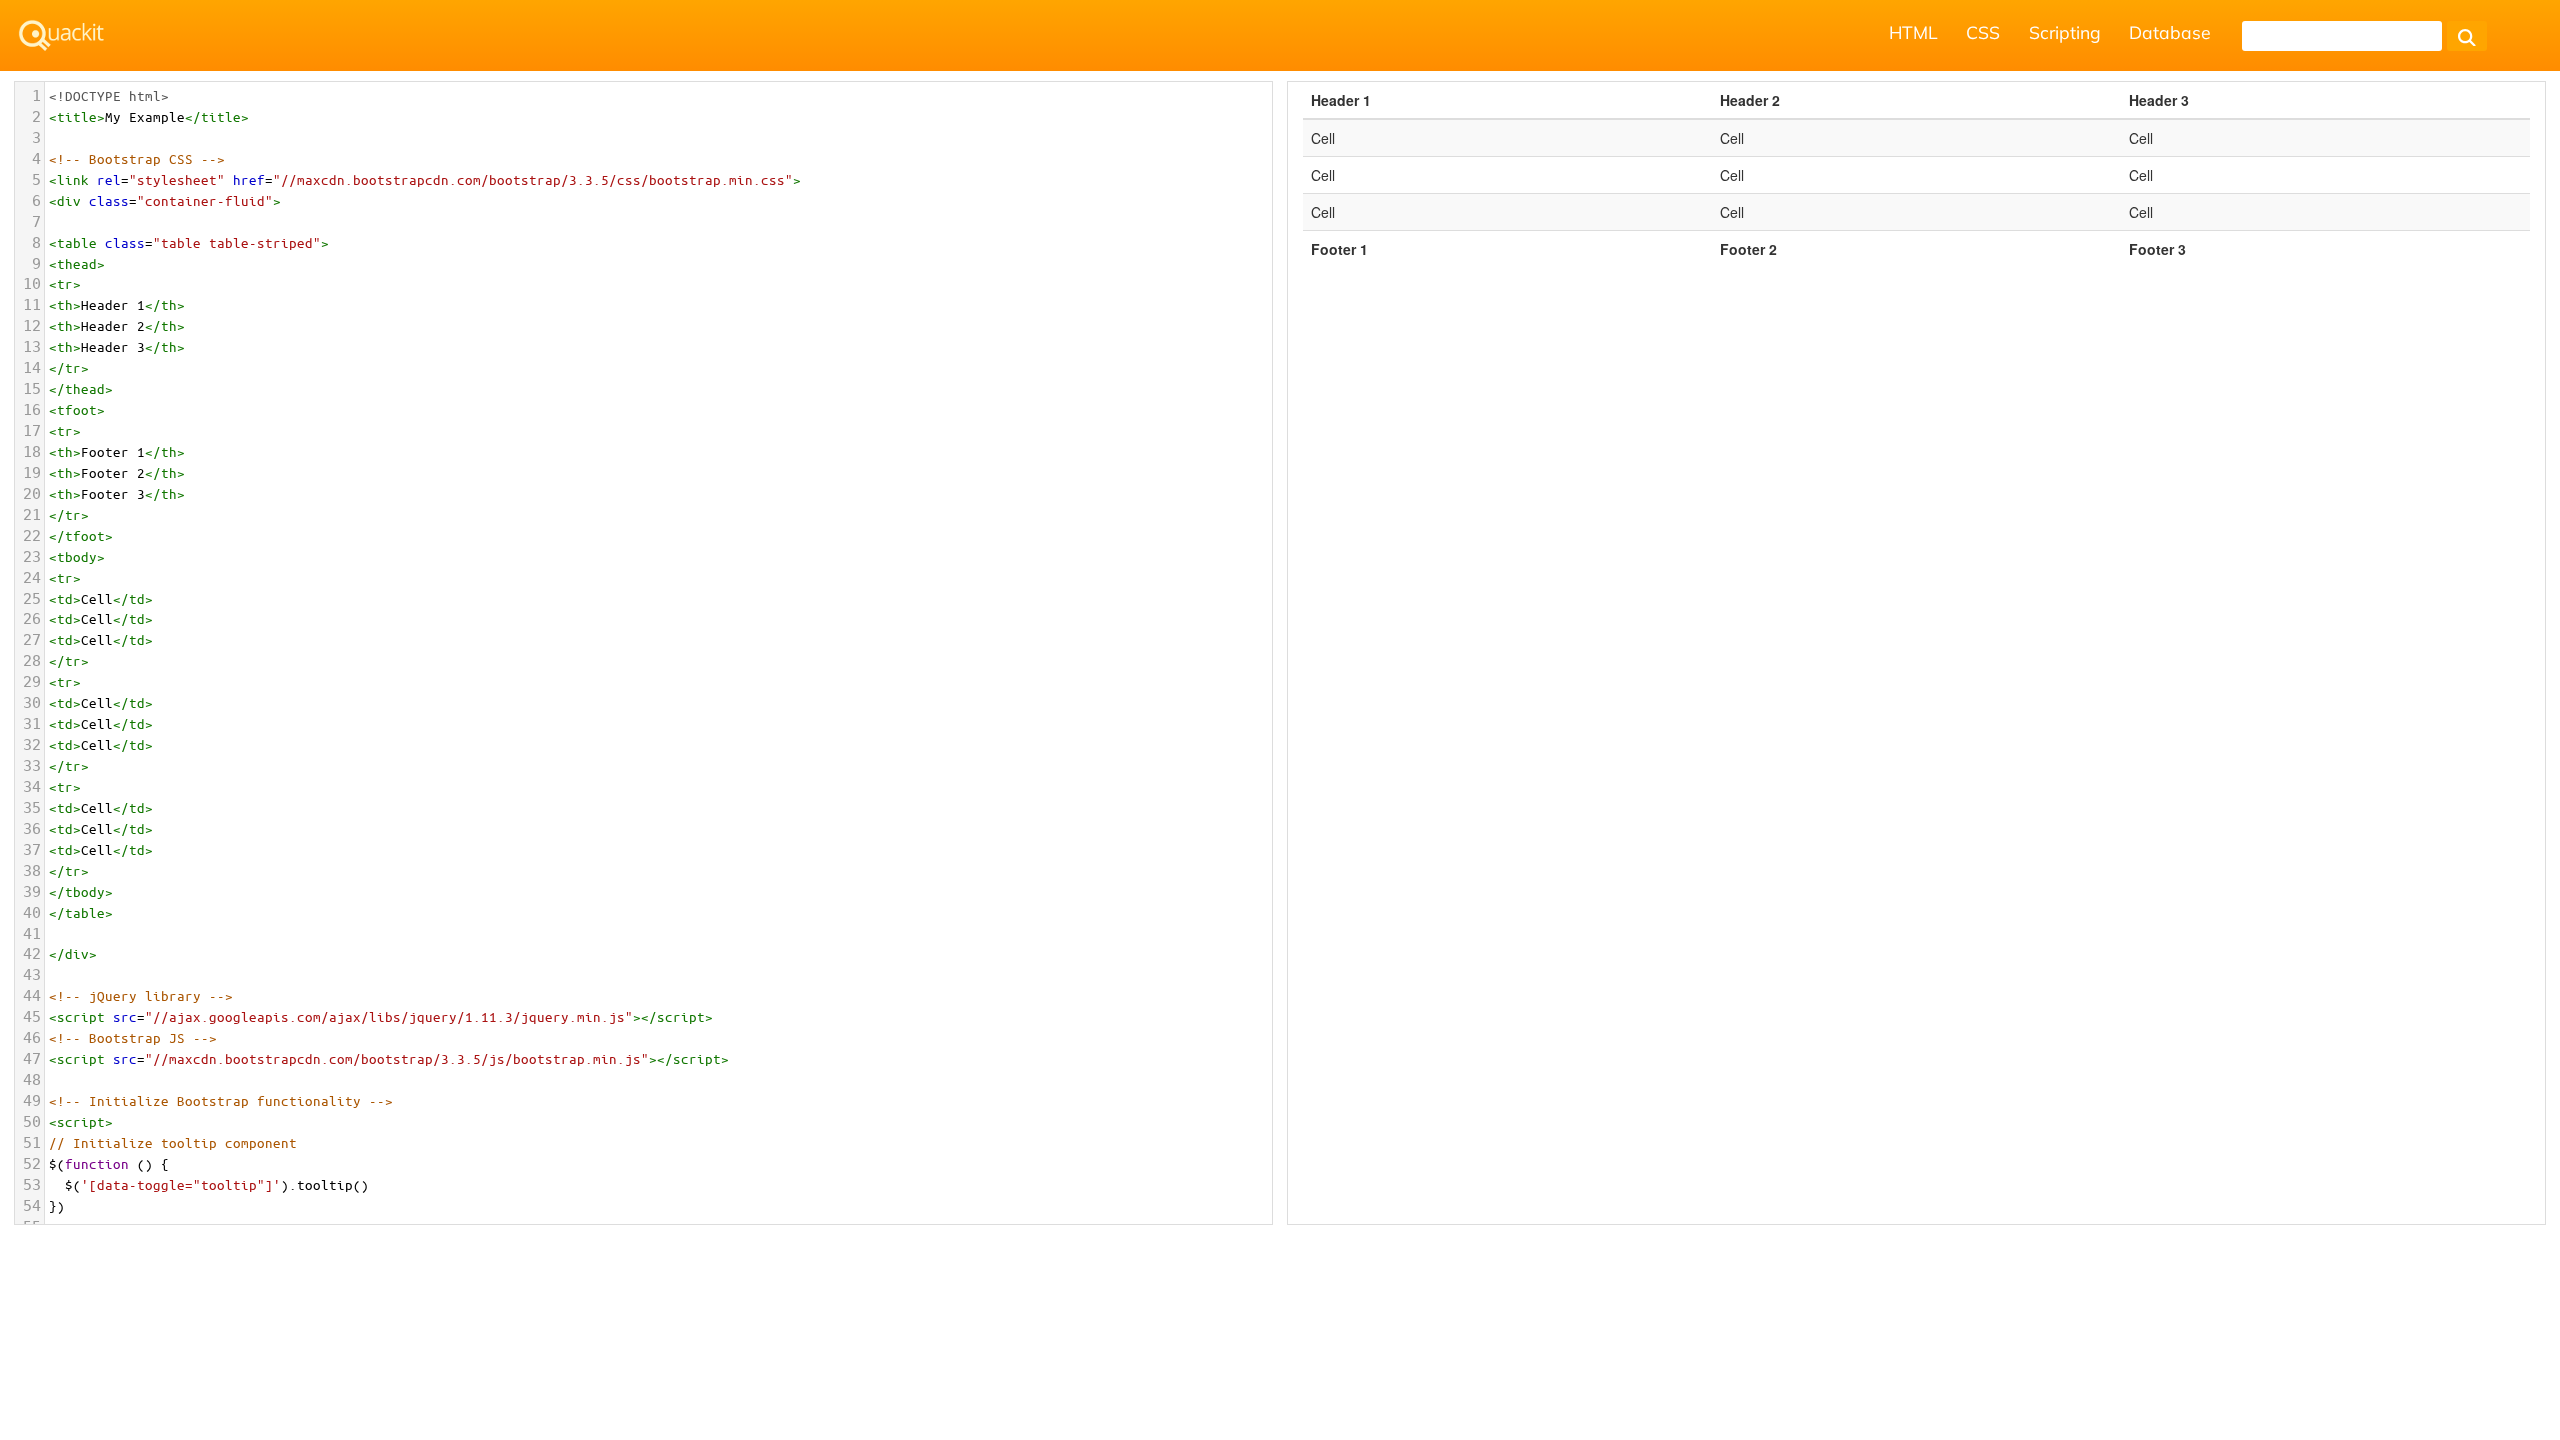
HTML (1913, 32)
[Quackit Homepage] (61, 35)
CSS (1983, 32)
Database (2170, 32)
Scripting (2065, 32)
